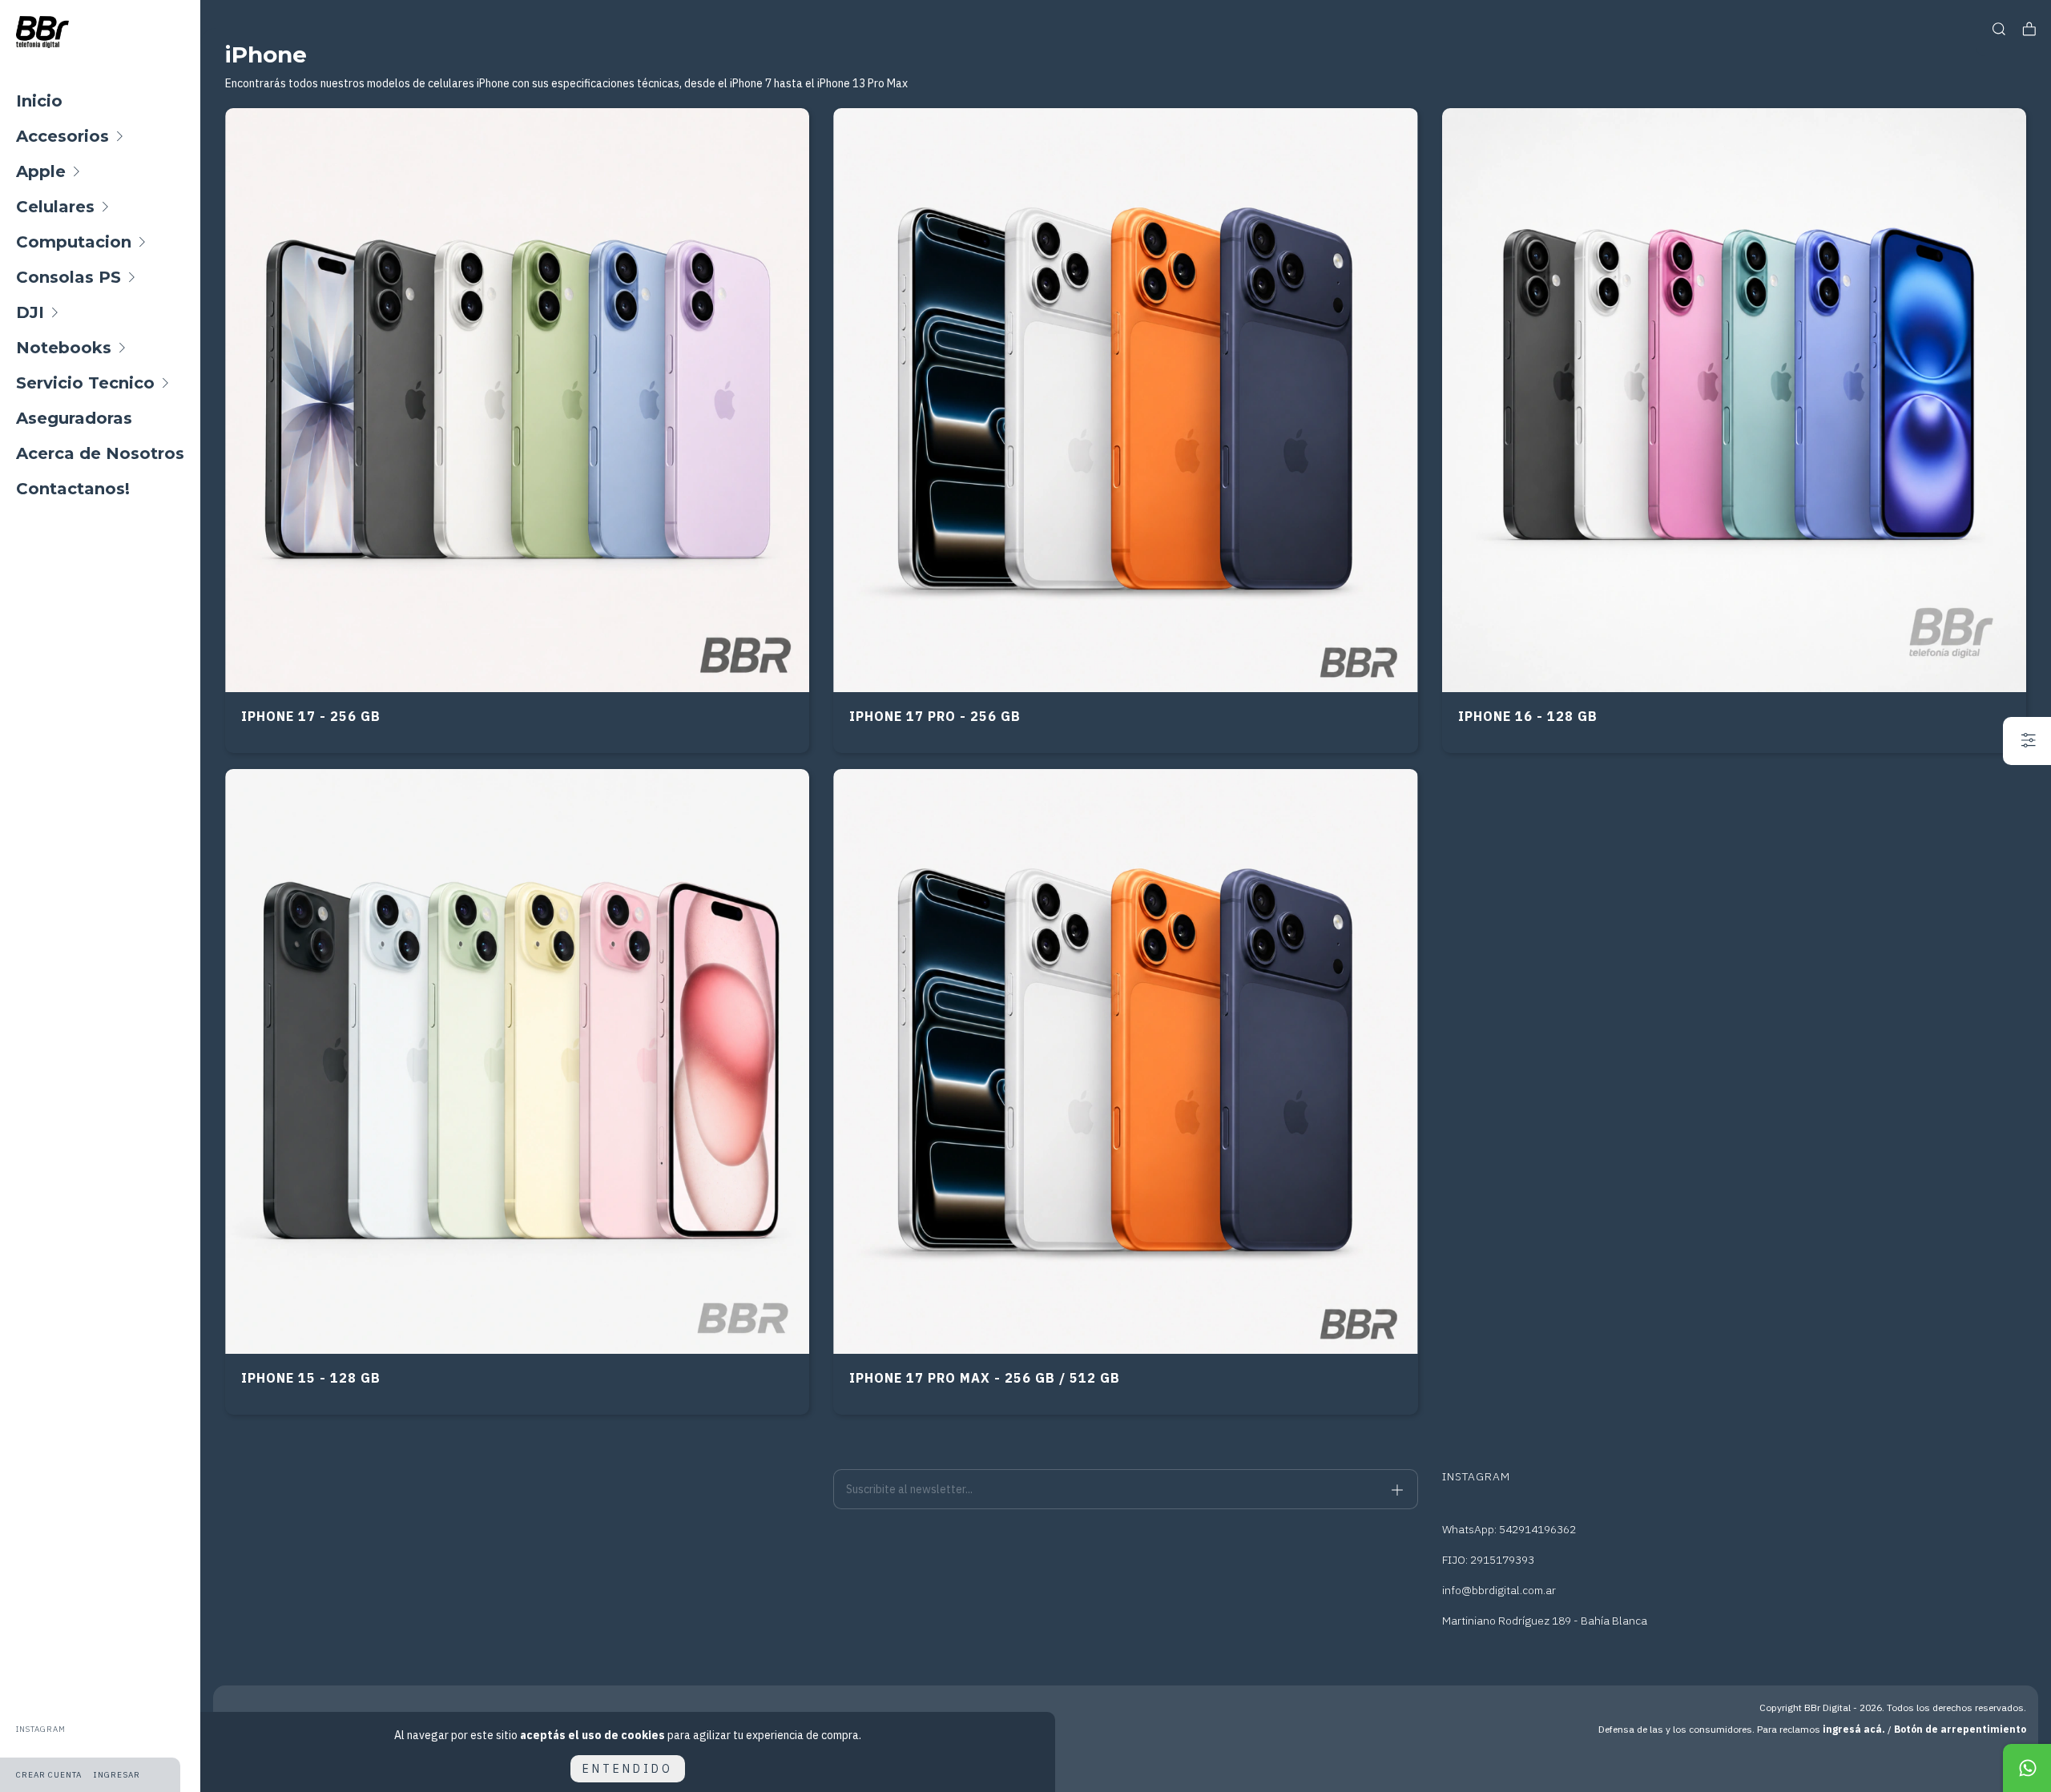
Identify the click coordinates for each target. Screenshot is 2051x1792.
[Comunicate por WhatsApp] (2027, 1768)
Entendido (628, 1769)
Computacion (74, 242)
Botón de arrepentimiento (1960, 1729)
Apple (41, 171)
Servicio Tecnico (85, 383)
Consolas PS (69, 277)
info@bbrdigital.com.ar (1499, 1590)
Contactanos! (73, 489)
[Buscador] (1999, 29)
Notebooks (64, 348)
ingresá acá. (1854, 1729)
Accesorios (62, 136)
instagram (41, 1729)
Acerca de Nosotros (100, 453)
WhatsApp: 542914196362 (1509, 1529)
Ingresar (117, 1775)
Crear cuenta (49, 1775)
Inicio (39, 101)
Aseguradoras (74, 418)
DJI (30, 312)
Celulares (55, 207)
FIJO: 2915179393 (1488, 1560)
